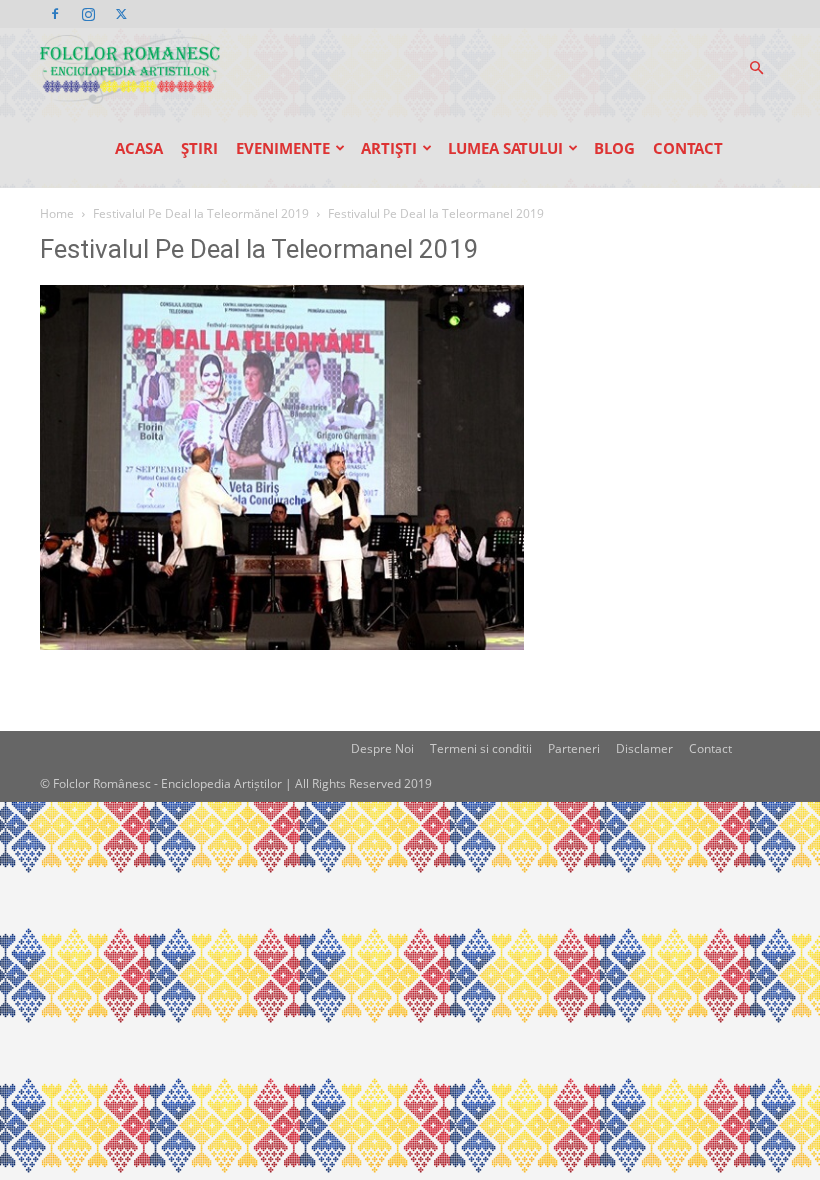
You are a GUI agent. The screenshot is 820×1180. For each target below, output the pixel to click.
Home (57, 213)
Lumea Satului (505, 148)
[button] (756, 68)
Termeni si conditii (481, 748)
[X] (121, 14)
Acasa (139, 148)
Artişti (389, 148)
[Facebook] (55, 14)
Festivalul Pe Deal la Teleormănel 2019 (201, 213)
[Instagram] (88, 14)
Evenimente (283, 148)
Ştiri (199, 148)
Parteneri (574, 748)
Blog (614, 148)
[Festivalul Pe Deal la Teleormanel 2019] (282, 644)
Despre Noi (382, 748)
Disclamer (644, 748)
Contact (688, 148)
